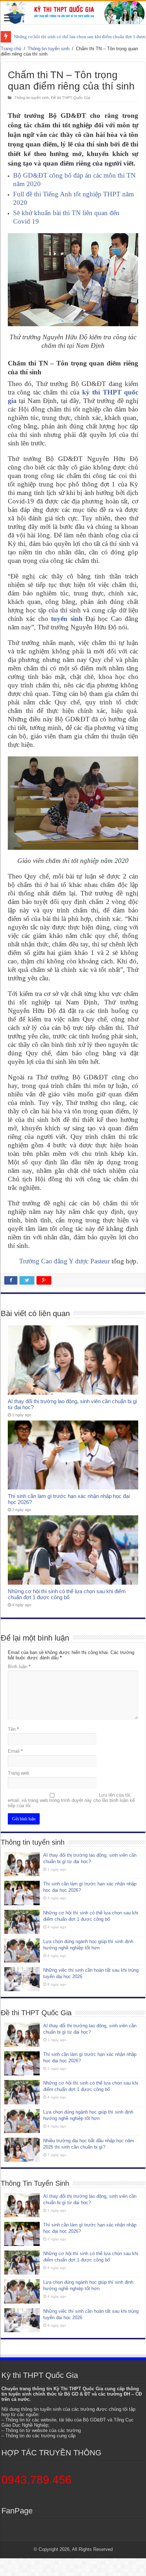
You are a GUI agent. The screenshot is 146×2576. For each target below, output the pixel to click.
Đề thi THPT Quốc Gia (71, 98)
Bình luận (19, 1667)
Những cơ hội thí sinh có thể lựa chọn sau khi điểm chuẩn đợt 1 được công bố (67, 1594)
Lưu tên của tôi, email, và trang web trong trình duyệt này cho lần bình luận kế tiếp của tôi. (71, 1800)
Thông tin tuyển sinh (49, 49)
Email (15, 1751)
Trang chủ (11, 49)
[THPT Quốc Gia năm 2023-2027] (73, 13)
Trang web (18, 1773)
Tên (13, 1729)
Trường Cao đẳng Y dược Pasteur (64, 1261)
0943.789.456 (36, 2480)
